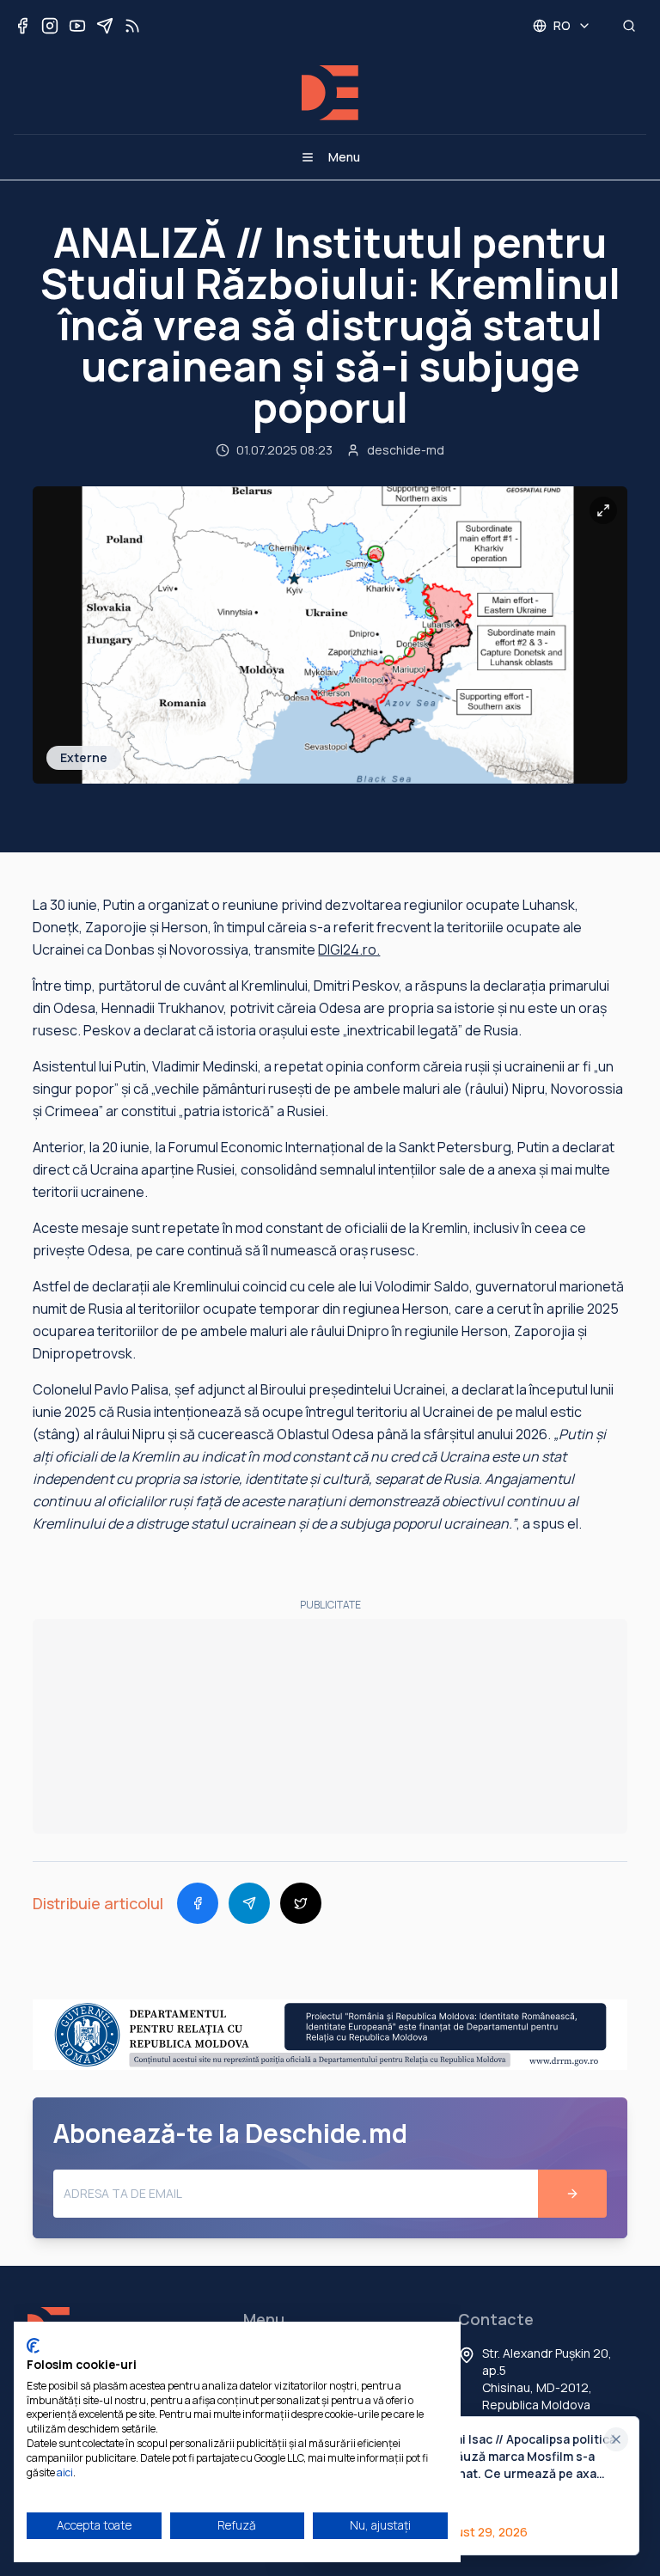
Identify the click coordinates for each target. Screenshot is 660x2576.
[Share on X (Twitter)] (301, 1903)
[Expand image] (603, 510)
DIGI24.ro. (349, 949)
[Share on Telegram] (249, 1903)
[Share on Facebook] (198, 1903)
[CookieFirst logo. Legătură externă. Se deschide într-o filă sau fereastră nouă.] (33, 2346)
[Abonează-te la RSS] (132, 26)
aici (65, 2472)
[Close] (616, 2439)
